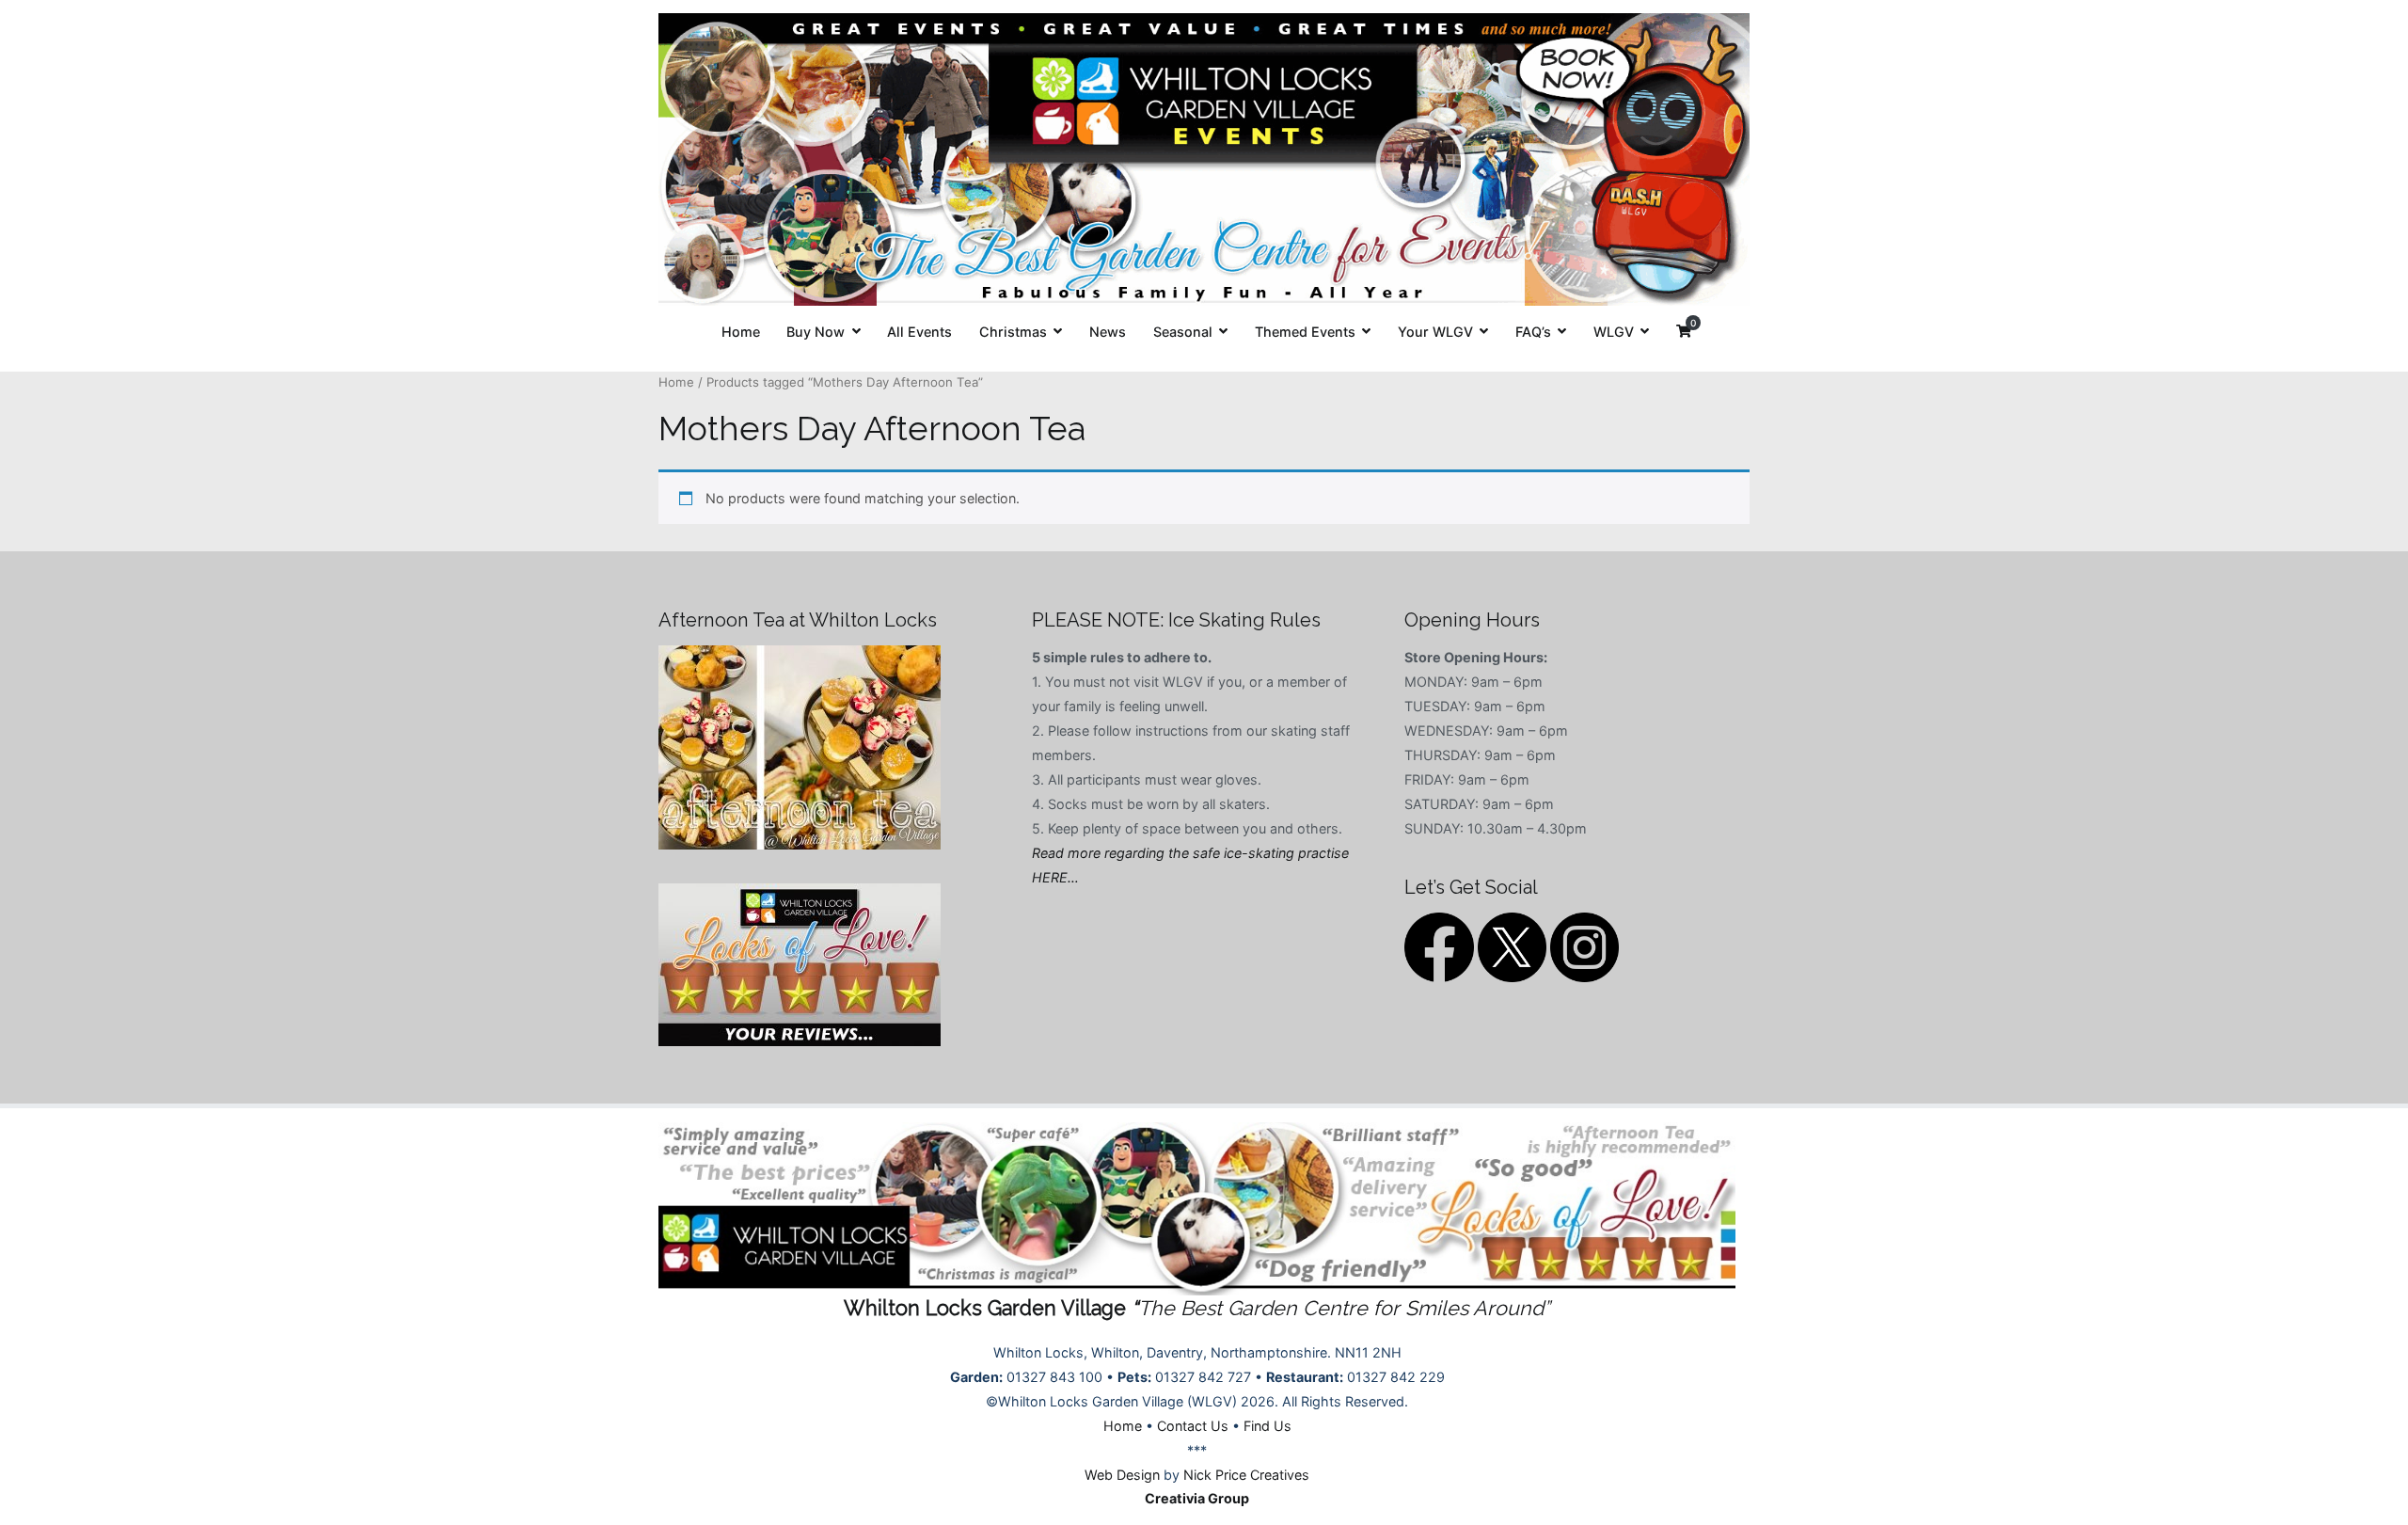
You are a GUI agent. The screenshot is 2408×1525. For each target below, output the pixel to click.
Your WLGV (1435, 332)
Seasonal (1183, 332)
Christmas (1013, 332)
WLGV (1614, 332)
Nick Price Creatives (1246, 1475)
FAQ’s (1533, 332)
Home (741, 332)
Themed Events (1305, 332)
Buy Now (816, 332)
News (1108, 332)
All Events (919, 332)
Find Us (1267, 1426)
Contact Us (1193, 1426)
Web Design (1122, 1475)
